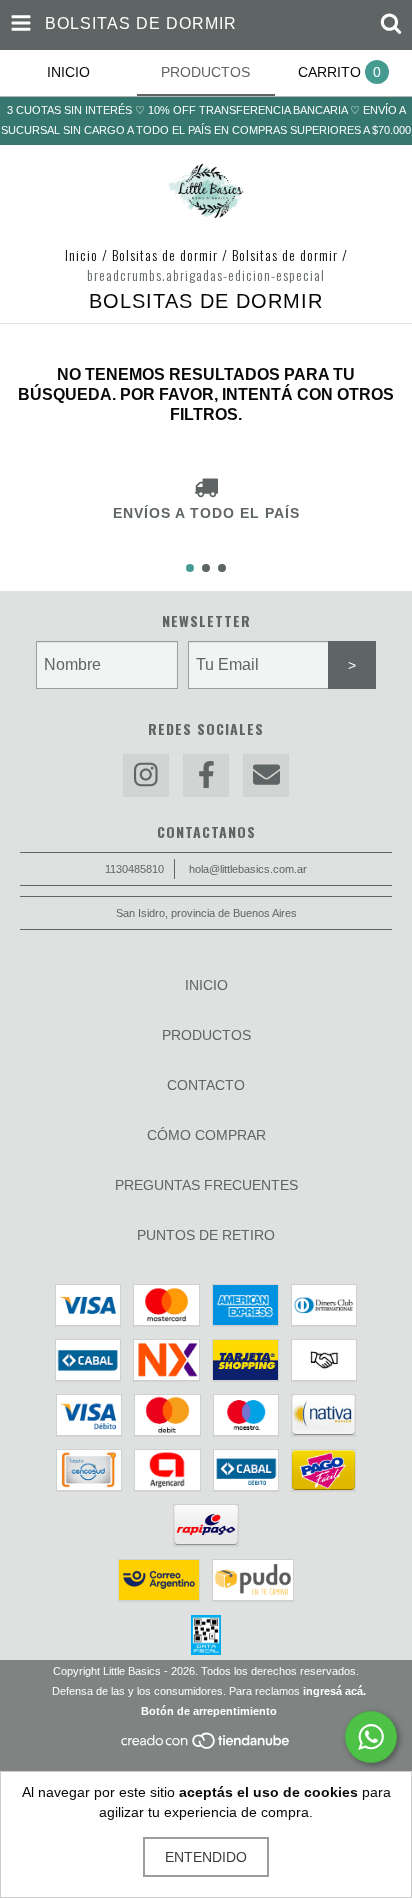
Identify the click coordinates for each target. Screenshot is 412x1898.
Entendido (206, 1857)
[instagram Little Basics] (146, 775)
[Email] (266, 775)
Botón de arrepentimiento (209, 1711)
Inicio (81, 254)
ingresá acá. (334, 1691)
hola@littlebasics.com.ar (248, 869)
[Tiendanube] (206, 1746)
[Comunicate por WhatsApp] (371, 1737)
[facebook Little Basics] (206, 775)
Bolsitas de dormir (167, 254)
